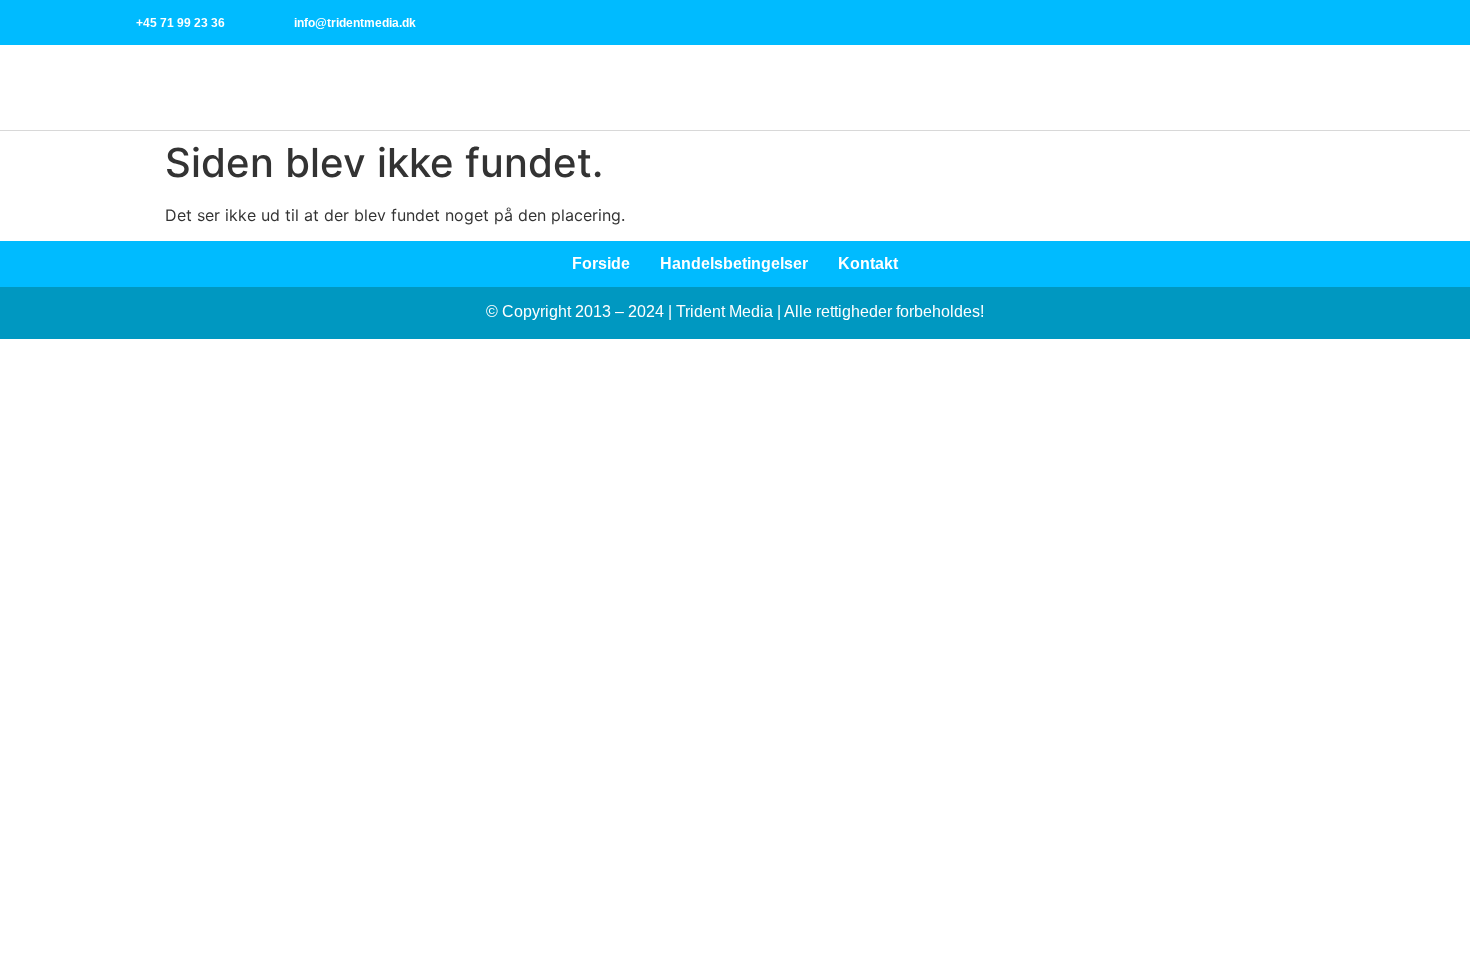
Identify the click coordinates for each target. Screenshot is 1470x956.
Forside (601, 263)
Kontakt (868, 263)
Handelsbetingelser (734, 263)
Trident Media (724, 311)
